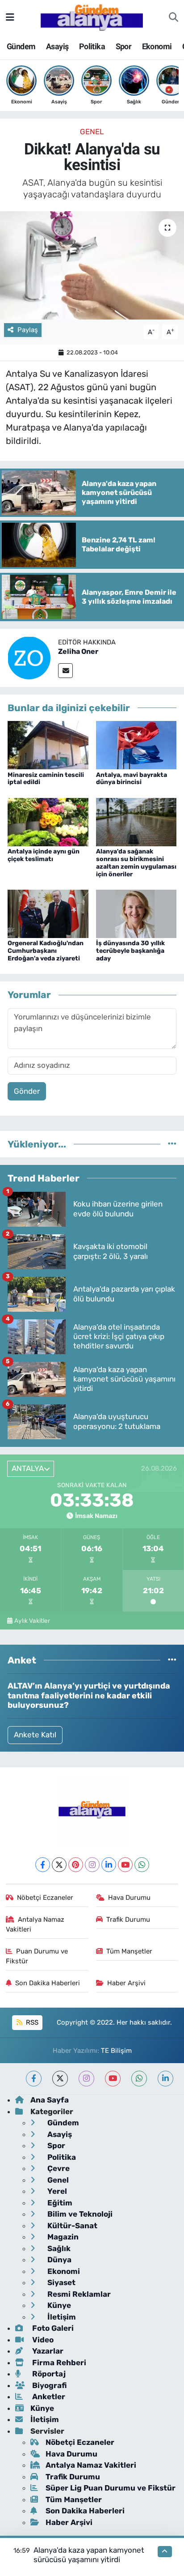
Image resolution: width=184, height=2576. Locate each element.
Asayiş (57, 46)
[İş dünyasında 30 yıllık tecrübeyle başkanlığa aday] (136, 913)
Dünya (59, 2260)
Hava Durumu (129, 1898)
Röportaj (48, 2374)
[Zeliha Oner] (29, 657)
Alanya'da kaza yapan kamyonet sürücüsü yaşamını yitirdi (89, 2555)
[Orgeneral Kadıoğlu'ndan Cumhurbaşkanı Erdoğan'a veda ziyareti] (48, 913)
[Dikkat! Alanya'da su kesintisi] (92, 265)
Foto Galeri (52, 2328)
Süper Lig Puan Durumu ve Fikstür (111, 2488)
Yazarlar (47, 2351)
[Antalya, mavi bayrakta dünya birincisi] (136, 745)
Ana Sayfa (50, 2100)
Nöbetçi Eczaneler (45, 1898)
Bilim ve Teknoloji (79, 2214)
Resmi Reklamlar (78, 2294)
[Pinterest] (76, 1865)
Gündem (21, 46)
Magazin (62, 2237)
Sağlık (58, 2248)
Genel (92, 132)
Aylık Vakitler (32, 1621)
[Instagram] (92, 1865)
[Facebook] (43, 1865)
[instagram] (86, 2079)
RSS (31, 2022)
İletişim (61, 2317)
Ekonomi (157, 46)
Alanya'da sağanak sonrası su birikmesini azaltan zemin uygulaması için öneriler (136, 863)
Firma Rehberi (58, 2363)
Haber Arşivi (126, 1983)
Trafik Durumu (128, 1919)
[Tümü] (172, 1144)
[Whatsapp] (142, 1865)
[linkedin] (165, 2079)
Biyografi (48, 2385)
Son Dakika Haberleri (48, 1983)
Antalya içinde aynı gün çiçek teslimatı (44, 855)
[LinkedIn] (109, 1865)
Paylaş (28, 330)
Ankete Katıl (35, 1735)
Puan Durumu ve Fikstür (37, 1956)
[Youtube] (125, 1865)
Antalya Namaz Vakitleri (35, 1924)
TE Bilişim (116, 2051)
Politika (92, 46)
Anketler (48, 2397)
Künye (58, 2305)
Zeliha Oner (78, 651)
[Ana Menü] (10, 17)
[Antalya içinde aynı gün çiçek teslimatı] (48, 821)
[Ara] (174, 17)
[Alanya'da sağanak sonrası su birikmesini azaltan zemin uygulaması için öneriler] (136, 821)
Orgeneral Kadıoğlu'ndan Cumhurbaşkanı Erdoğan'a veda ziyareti (46, 951)
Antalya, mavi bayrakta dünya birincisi (132, 779)
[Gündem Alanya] (92, 17)
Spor (124, 46)
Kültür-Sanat (71, 2226)
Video (42, 2340)
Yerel (56, 2191)
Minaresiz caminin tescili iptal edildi (46, 779)
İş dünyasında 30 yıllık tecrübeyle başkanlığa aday (130, 951)
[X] (59, 1865)
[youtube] (113, 2079)
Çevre (58, 2168)
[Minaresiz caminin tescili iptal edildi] (48, 745)
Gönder (27, 1091)
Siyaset (61, 2282)
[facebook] (34, 2079)
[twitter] (60, 2079)
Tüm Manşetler (129, 1951)
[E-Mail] (65, 671)
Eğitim (59, 2203)
